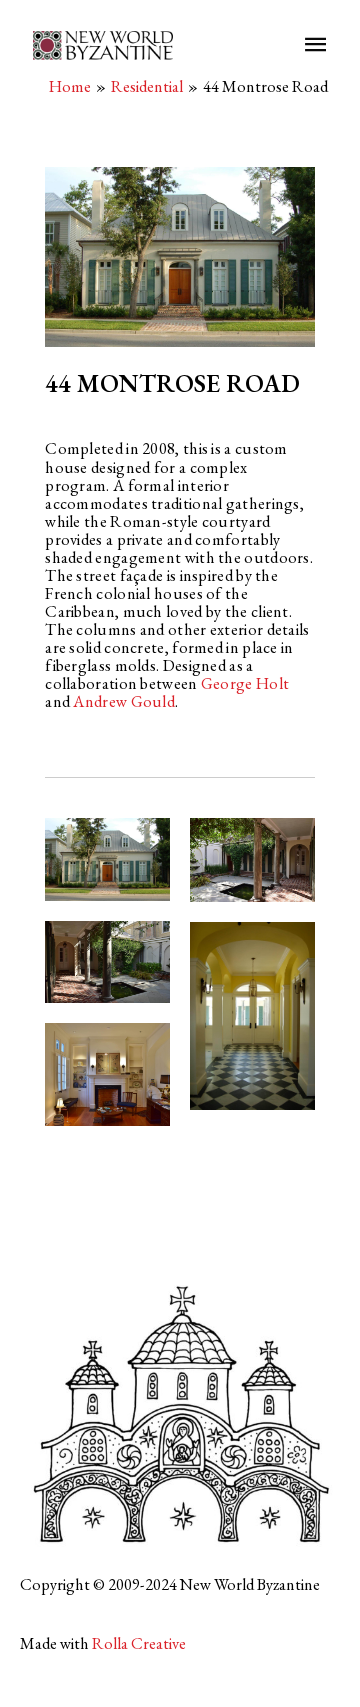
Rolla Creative (139, 1643)
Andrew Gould (124, 701)
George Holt (245, 683)
